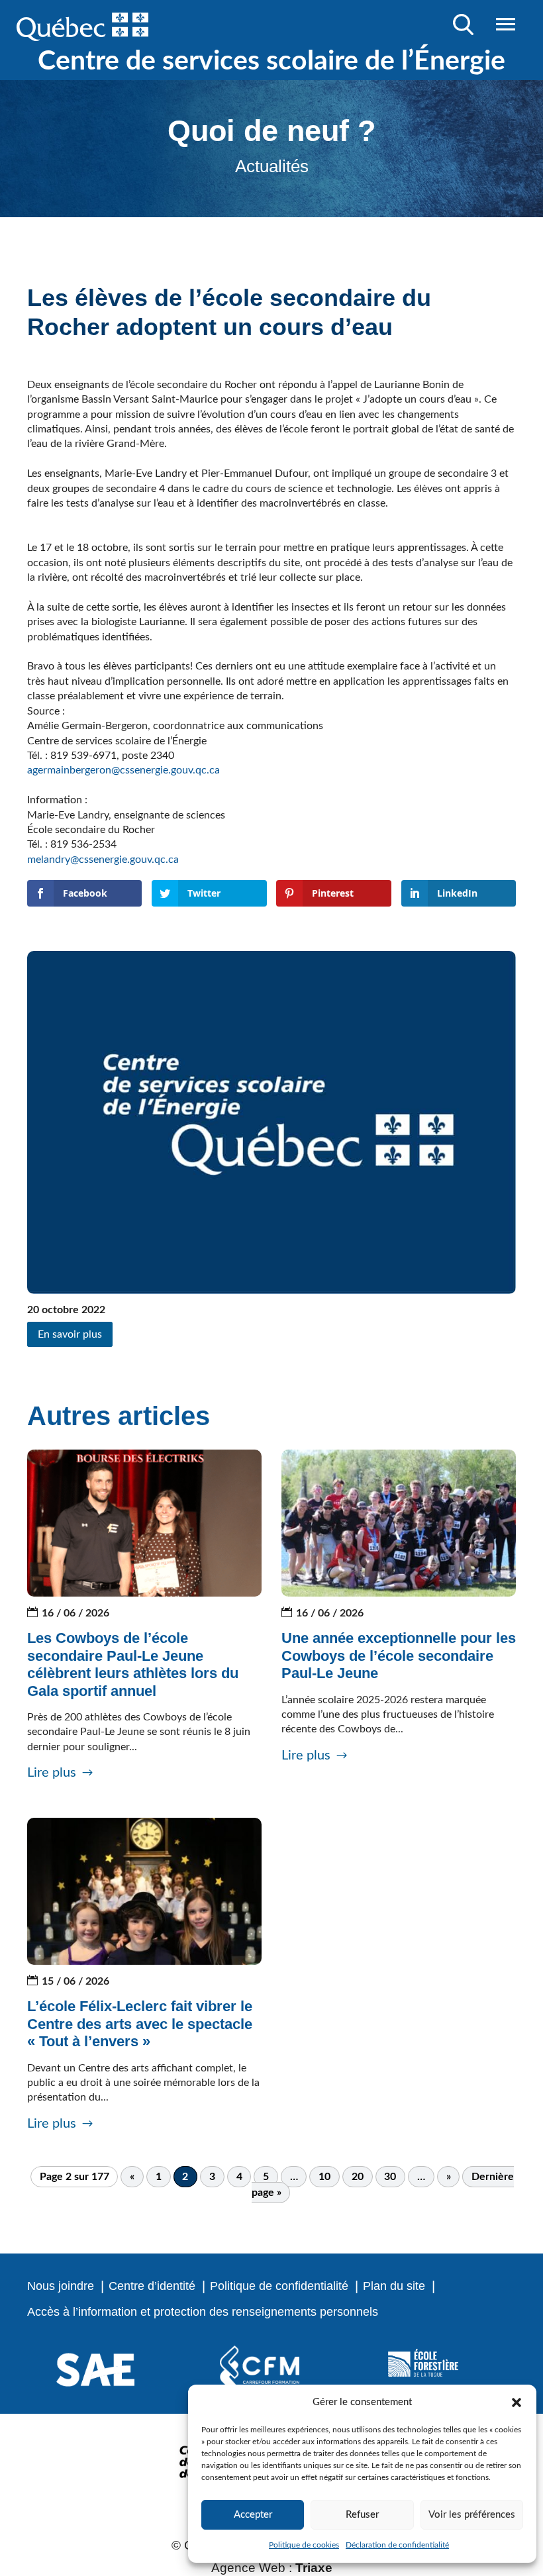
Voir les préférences (472, 2515)
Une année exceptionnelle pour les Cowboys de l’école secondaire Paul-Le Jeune (399, 1656)
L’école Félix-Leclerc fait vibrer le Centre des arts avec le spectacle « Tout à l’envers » (140, 2024)
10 (324, 2177)
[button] (517, 2403)
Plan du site (394, 2286)
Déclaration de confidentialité (397, 2545)
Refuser (362, 2515)
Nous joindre (61, 2286)
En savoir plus (70, 1334)
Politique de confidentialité (279, 2286)
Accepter (253, 2515)
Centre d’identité (152, 2286)
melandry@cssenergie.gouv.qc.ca (103, 860)
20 (358, 2177)
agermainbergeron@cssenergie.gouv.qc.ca (123, 770)
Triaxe (314, 2568)
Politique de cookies (304, 2545)
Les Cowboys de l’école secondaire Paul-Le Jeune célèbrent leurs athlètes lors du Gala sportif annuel (133, 1664)
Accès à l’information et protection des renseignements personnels (203, 2312)
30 (390, 2177)
